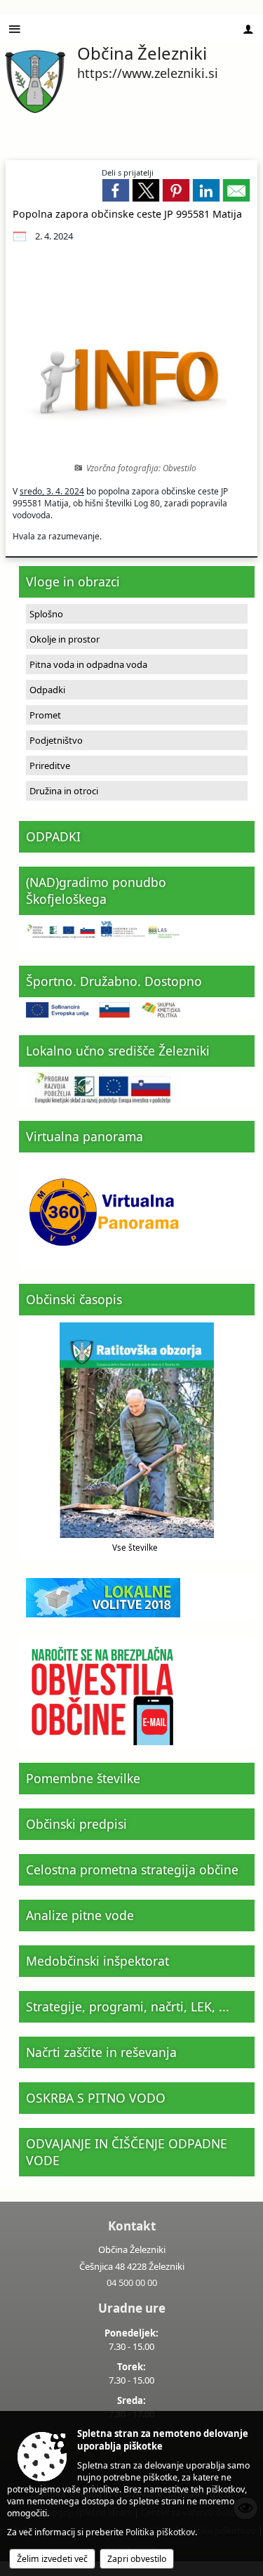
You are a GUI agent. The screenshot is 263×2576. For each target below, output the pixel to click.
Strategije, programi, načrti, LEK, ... (128, 2006)
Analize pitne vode (80, 1915)
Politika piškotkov (160, 2532)
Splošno (46, 614)
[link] (116, 190)
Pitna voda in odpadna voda (88, 664)
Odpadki (47, 690)
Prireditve (50, 765)
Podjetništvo (56, 740)
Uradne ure (132, 2308)
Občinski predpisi (76, 1824)
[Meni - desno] (248, 29)
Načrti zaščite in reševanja (101, 2052)
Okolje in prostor (65, 639)
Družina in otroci (64, 791)
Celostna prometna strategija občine (132, 1869)
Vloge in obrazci (73, 581)
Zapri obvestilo (137, 2559)
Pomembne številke (83, 1778)
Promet (45, 715)
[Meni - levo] (15, 29)
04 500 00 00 (132, 2282)
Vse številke (135, 1547)
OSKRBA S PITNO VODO (96, 2098)
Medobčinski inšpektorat (97, 1961)
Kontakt (132, 2226)
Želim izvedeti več (52, 2559)
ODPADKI (53, 836)
